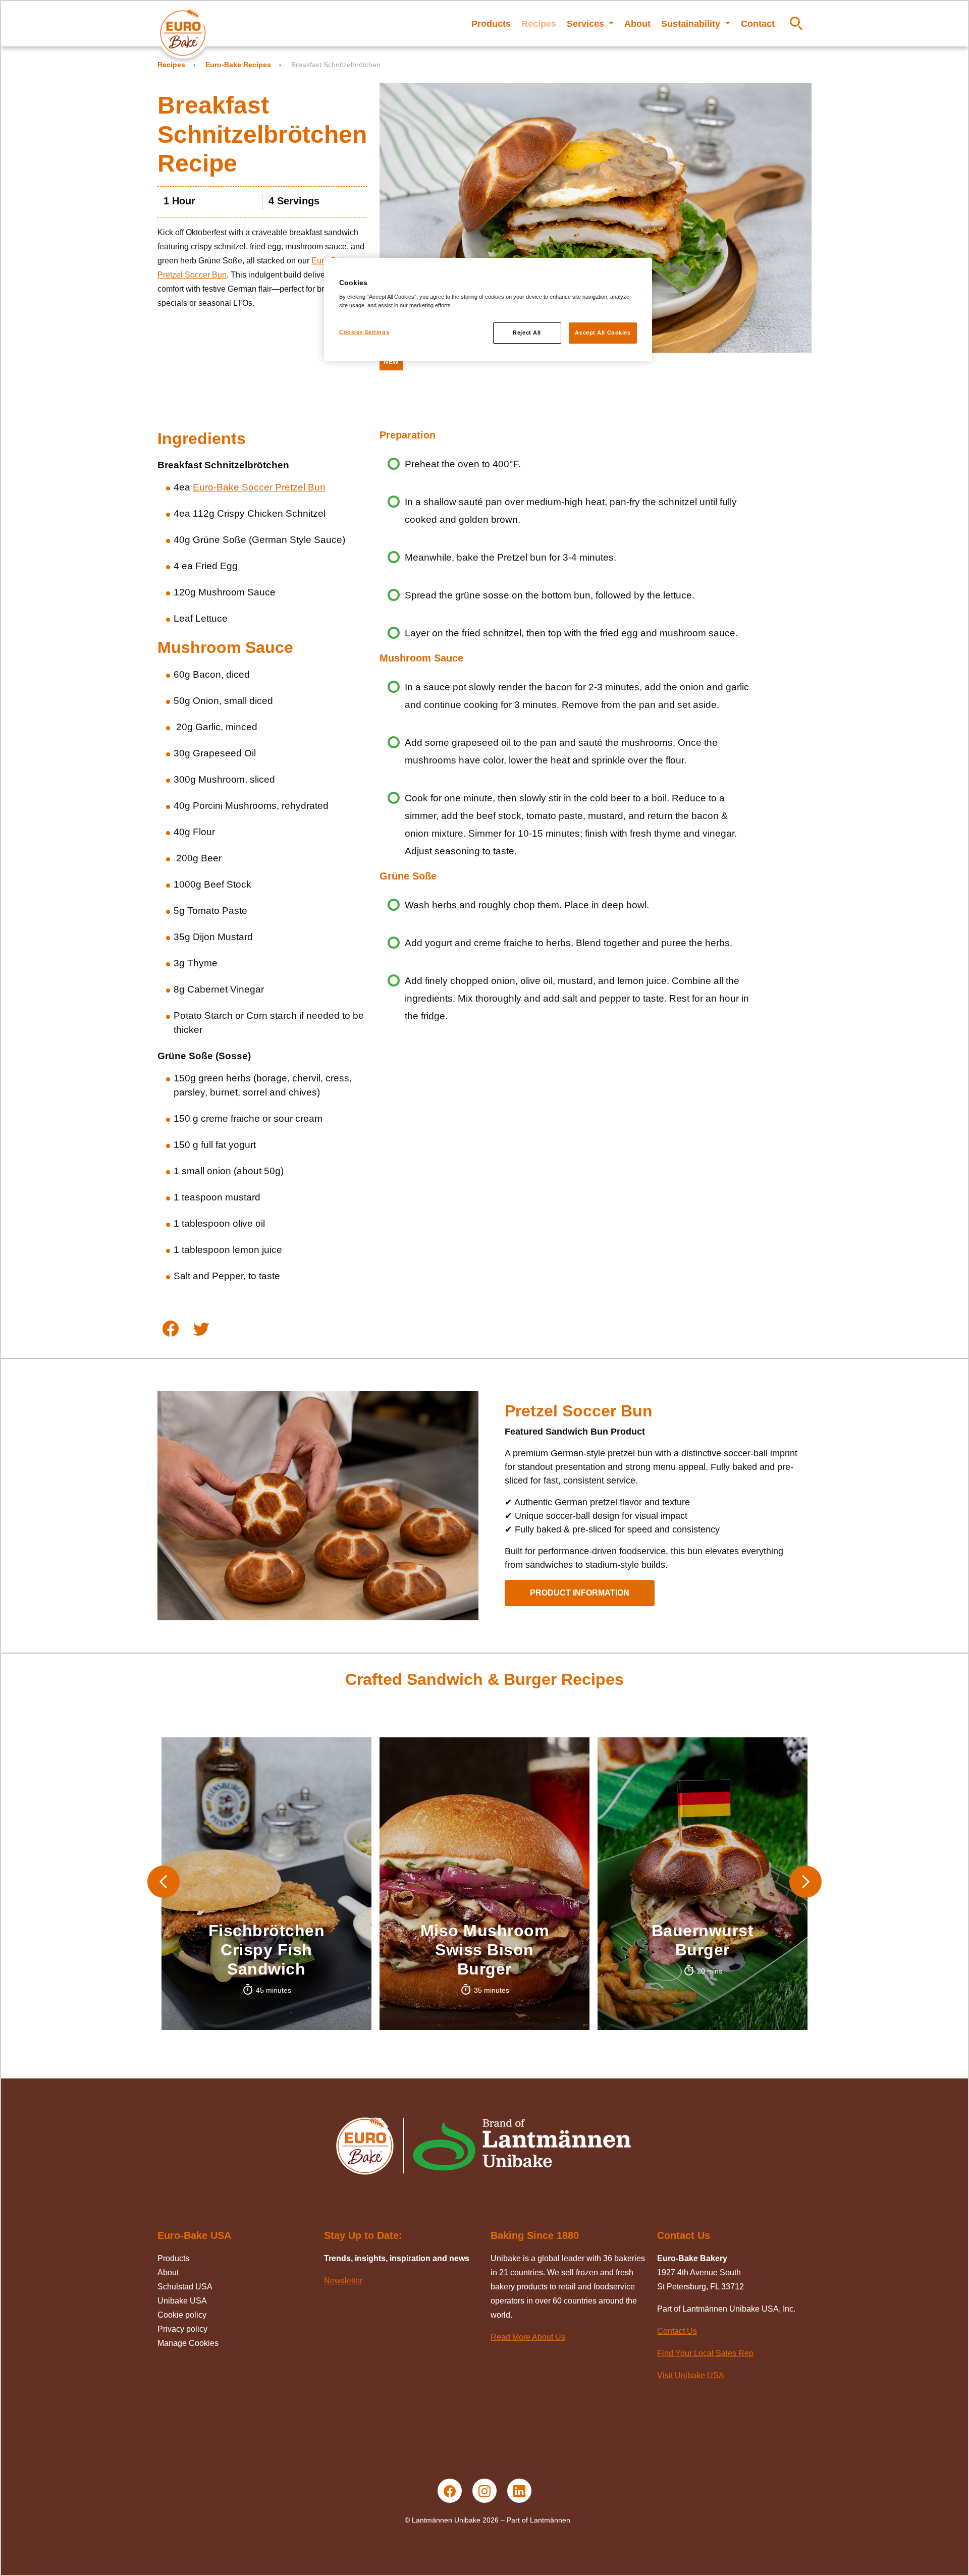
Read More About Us (528, 2337)
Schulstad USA (185, 2287)
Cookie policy (182, 2315)
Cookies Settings (364, 332)
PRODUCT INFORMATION (580, 1593)
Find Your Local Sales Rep (705, 2353)
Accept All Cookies (603, 333)
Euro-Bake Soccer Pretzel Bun (259, 487)
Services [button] (587, 24)
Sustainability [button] (692, 24)
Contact (758, 24)
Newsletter (343, 2281)
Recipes (539, 24)
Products (491, 24)
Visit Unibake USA (691, 2375)
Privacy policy (182, 2329)
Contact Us (677, 2331)
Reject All (527, 333)
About (637, 24)
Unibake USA (182, 2301)
